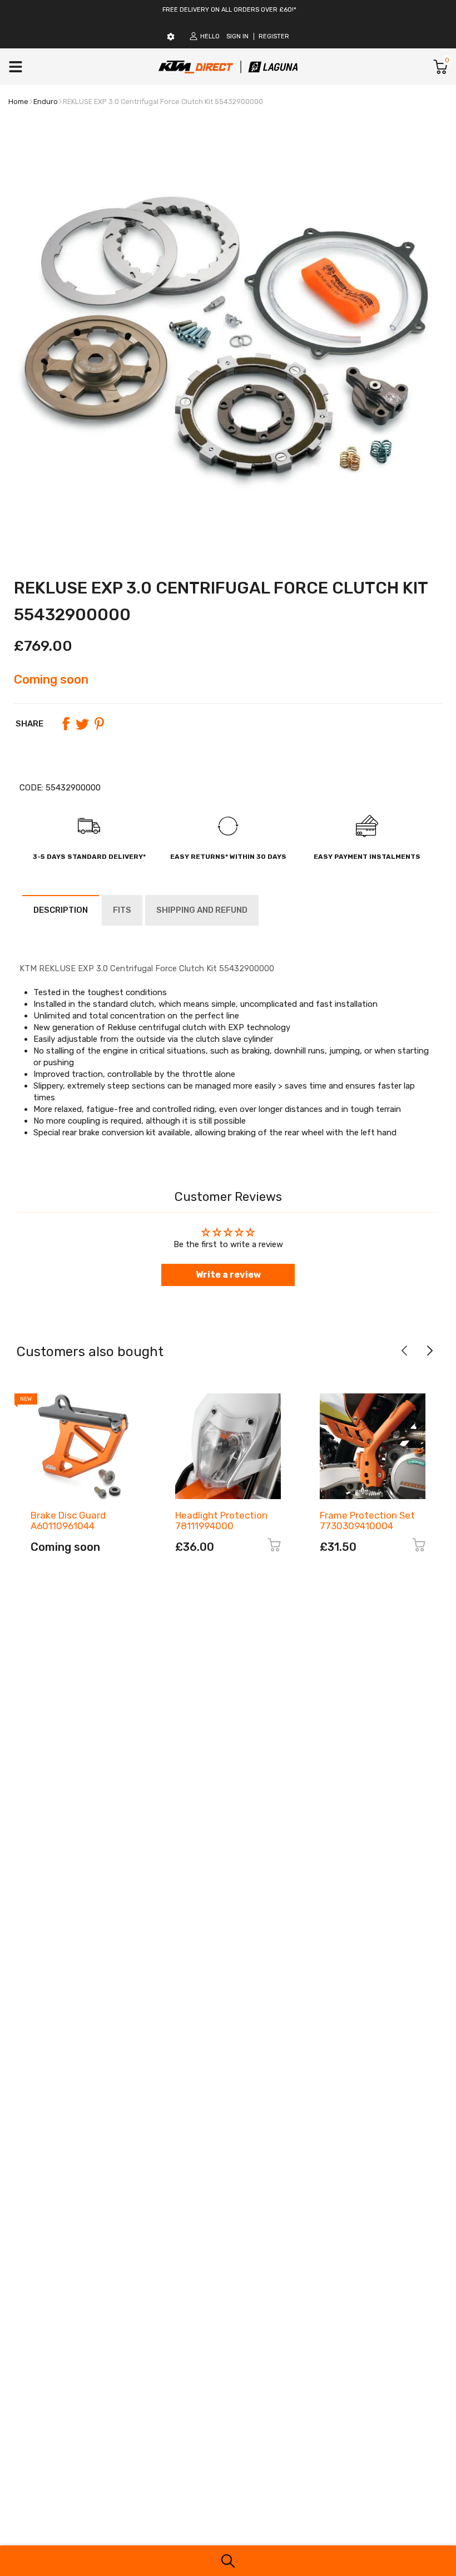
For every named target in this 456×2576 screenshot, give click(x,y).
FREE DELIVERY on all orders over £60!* (229, 10)
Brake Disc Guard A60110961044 (68, 1521)
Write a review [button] (228, 1275)
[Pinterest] (99, 724)
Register (274, 36)
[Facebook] (66, 724)
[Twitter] (82, 724)
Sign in (237, 36)
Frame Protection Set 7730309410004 (367, 1521)
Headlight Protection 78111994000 (221, 1521)
